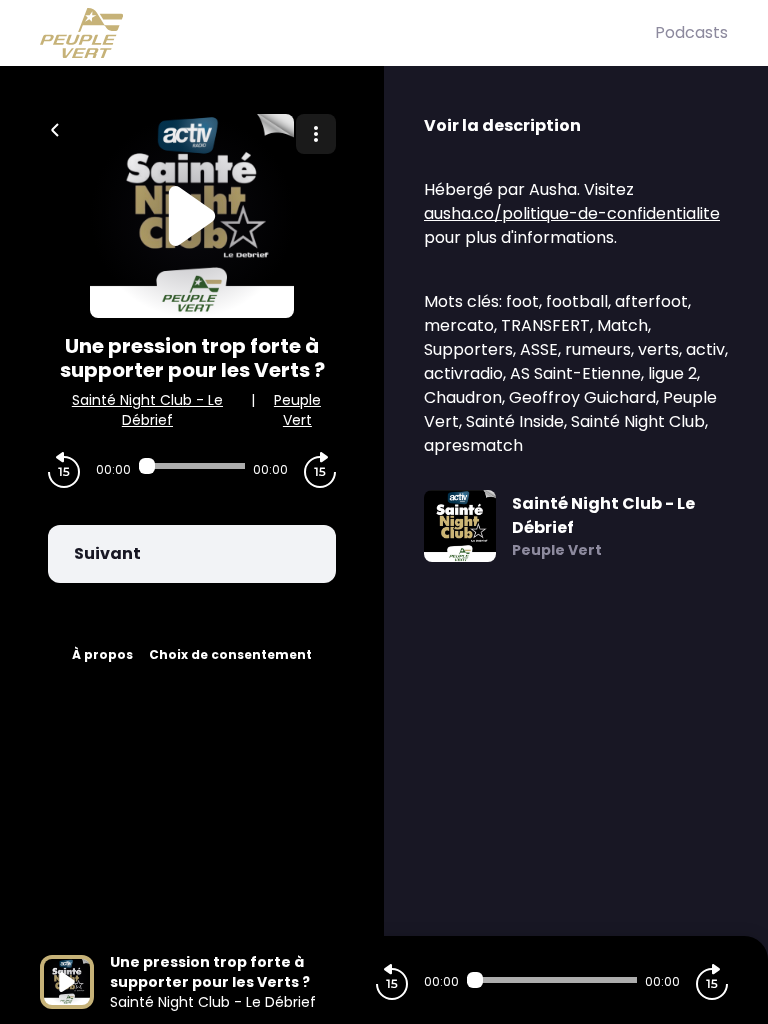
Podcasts (691, 32)
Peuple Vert (297, 410)
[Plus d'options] (316, 134)
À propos (102, 654)
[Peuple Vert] (347, 33)
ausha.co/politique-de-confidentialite (572, 213)
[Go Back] (55, 128)
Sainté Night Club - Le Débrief (147, 410)
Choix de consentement (230, 654)
